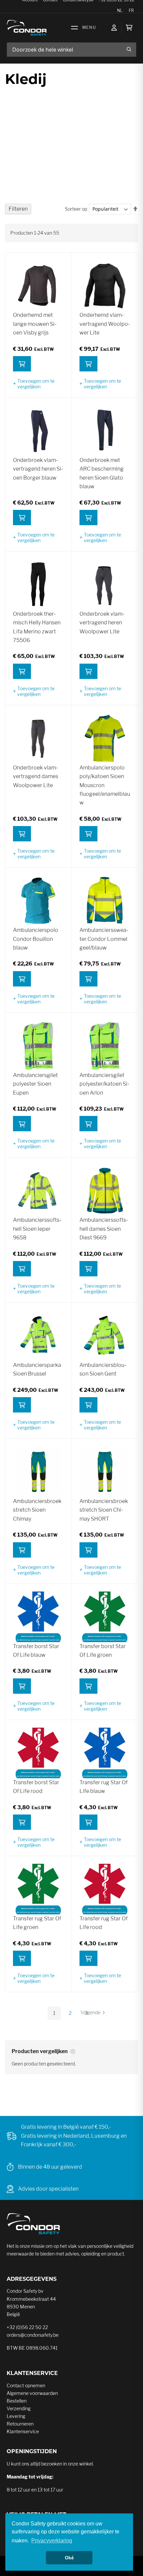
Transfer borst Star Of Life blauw (36, 1651)
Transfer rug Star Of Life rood (104, 1923)
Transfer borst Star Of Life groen (103, 1651)
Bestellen (17, 2401)
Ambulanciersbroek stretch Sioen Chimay (37, 1510)
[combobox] (71, 50)
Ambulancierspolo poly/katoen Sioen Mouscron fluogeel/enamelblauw (105, 785)
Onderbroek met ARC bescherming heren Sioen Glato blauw (102, 473)
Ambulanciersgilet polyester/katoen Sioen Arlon (104, 1084)
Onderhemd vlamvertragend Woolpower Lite (105, 324)
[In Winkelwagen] (22, 364)
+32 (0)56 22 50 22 (27, 2327)
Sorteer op (76, 209)
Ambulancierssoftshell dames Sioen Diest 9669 (104, 1229)
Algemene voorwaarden (32, 2393)
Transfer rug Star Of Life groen (37, 1923)
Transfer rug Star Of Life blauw (104, 1787)
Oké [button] (69, 2558)
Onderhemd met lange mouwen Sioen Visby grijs (35, 324)
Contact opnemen (26, 2385)
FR (131, 10)
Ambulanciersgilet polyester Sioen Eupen (35, 1084)
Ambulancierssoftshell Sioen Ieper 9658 (37, 1229)
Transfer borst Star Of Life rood (36, 1787)
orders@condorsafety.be (33, 2335)
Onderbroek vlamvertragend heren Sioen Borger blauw (38, 469)
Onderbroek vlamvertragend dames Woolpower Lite (36, 776)
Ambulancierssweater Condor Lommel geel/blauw (104, 939)
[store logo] (27, 28)
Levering (16, 2416)
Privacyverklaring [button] (52, 2541)
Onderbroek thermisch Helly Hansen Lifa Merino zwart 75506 (37, 627)
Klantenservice (23, 2431)
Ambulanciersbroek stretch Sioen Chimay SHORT (104, 1510)
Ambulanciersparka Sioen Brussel (37, 1369)
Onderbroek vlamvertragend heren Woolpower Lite (102, 623)
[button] (38, 384)
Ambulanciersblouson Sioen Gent (103, 1369)
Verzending (19, 2408)
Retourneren (20, 2424)
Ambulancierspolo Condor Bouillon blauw (36, 939)
